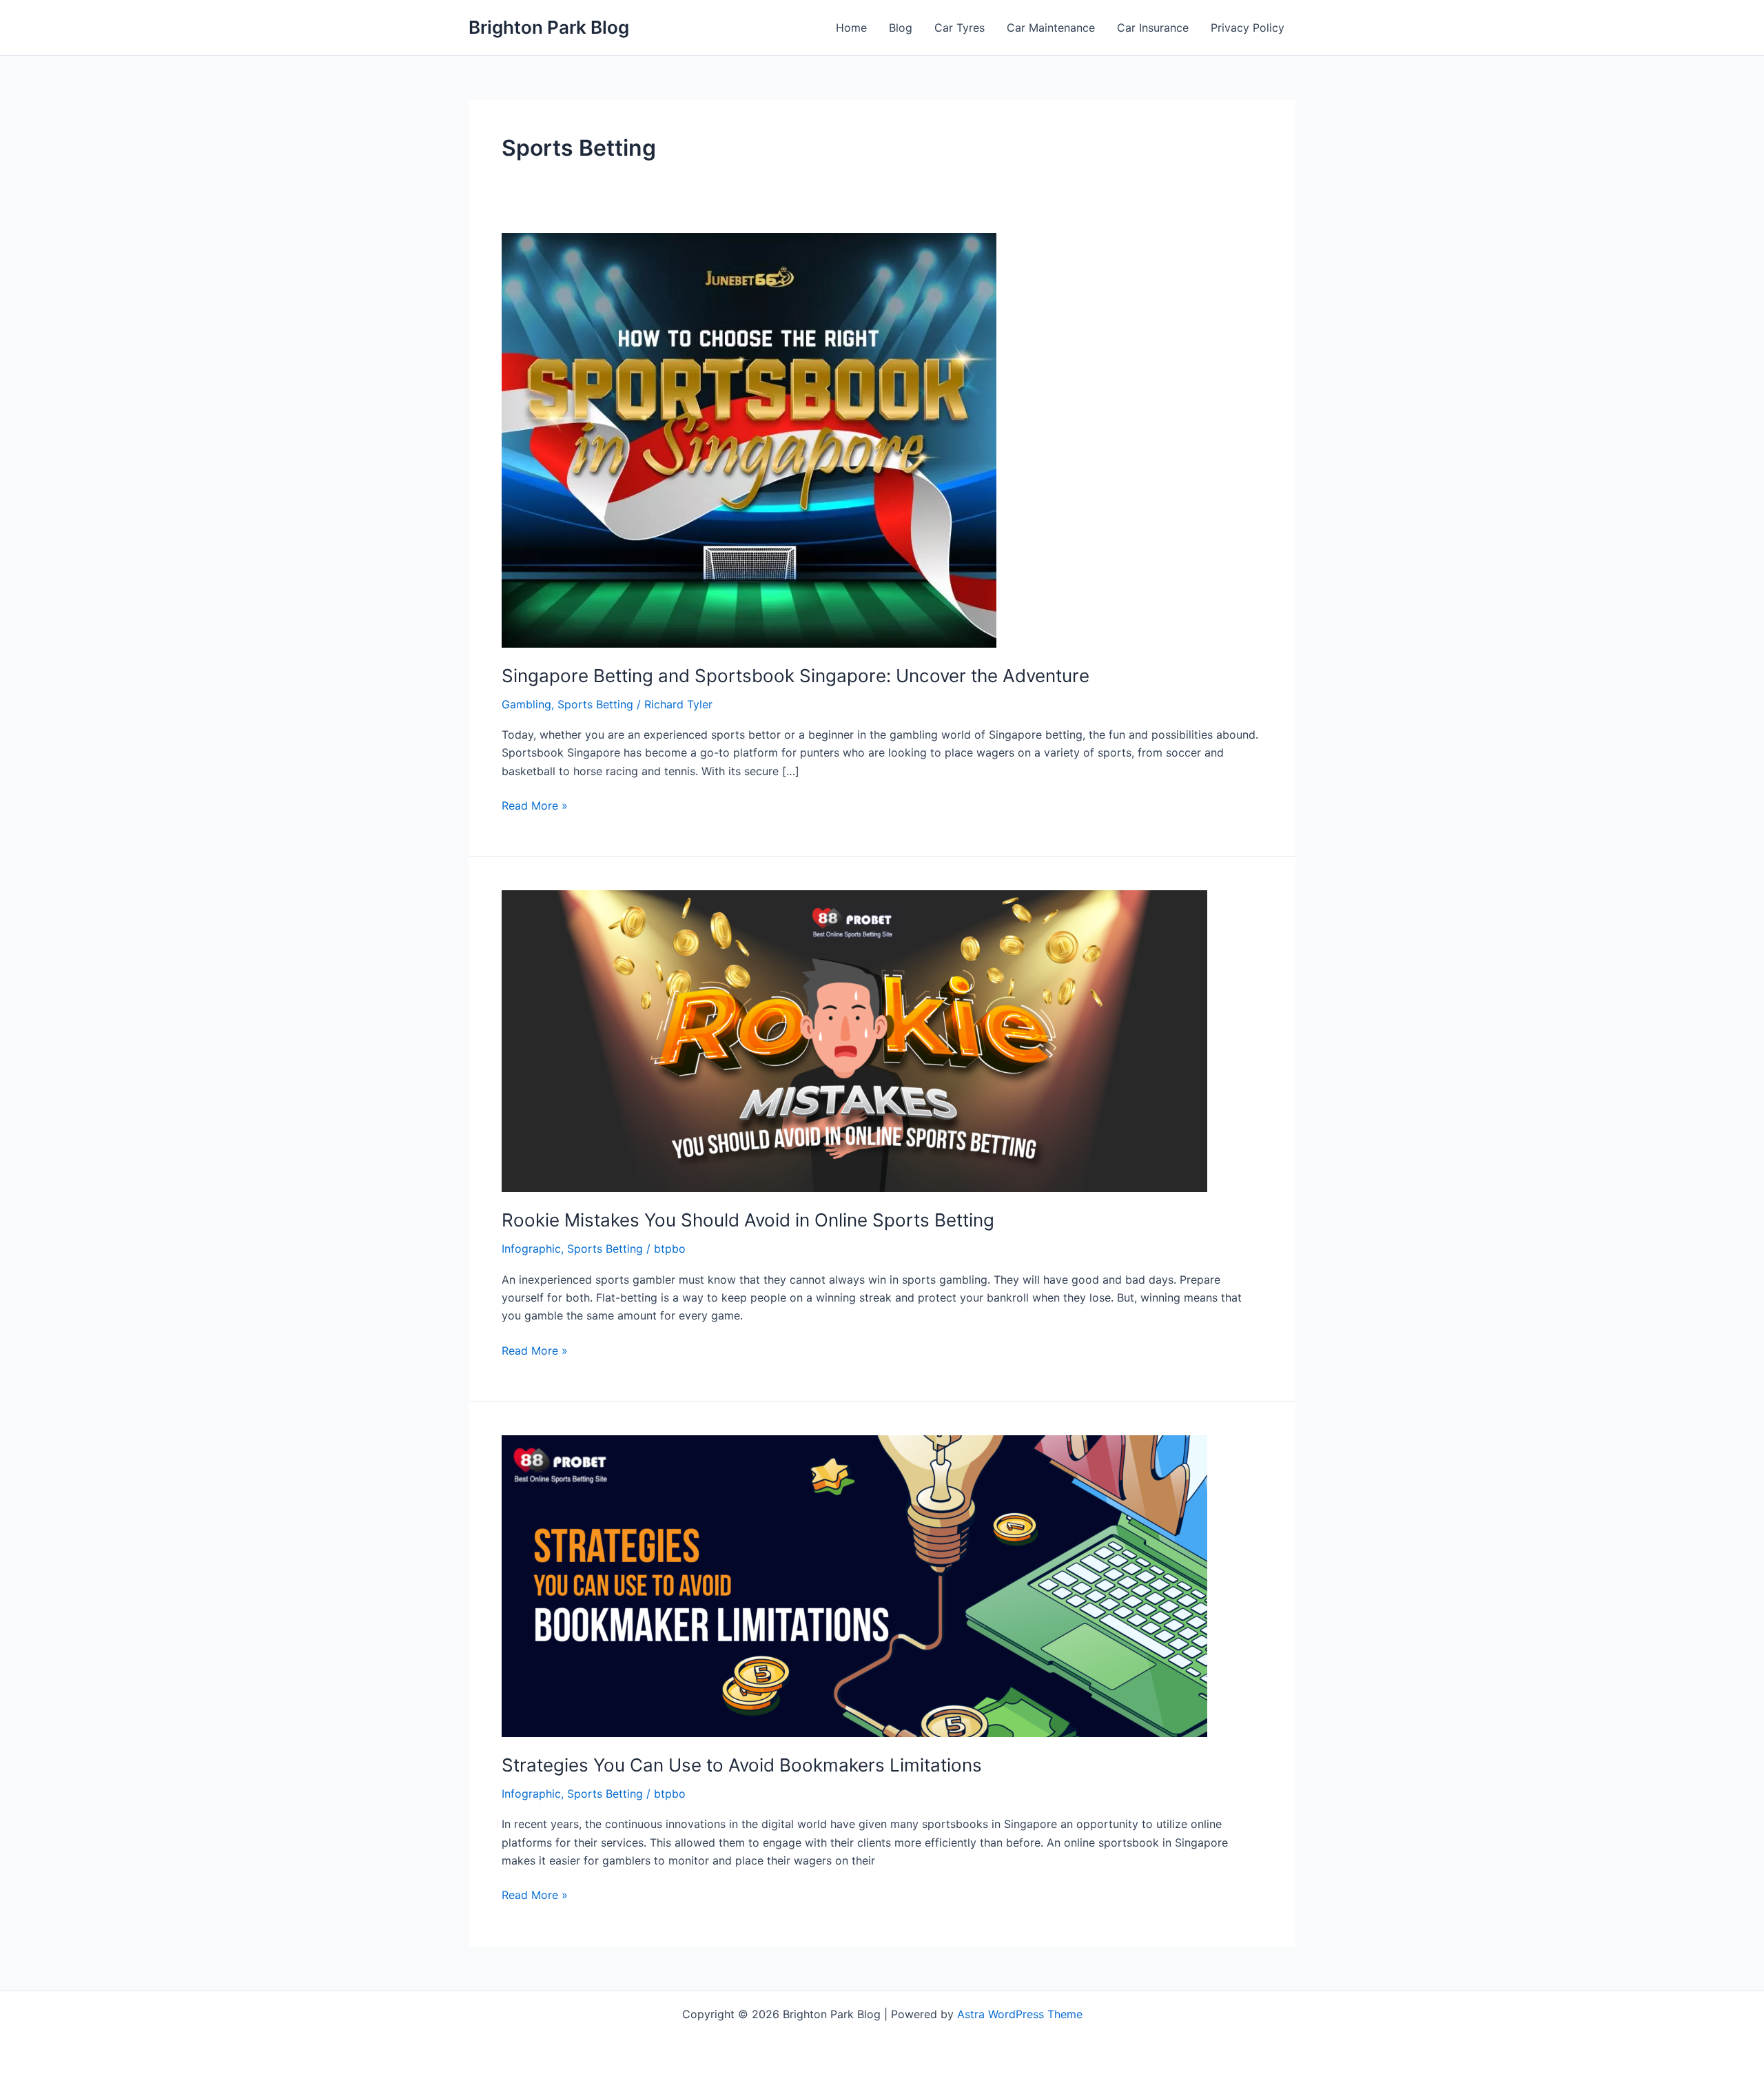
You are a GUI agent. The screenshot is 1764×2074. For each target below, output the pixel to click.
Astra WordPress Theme (1020, 2014)
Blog (901, 28)
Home (851, 28)
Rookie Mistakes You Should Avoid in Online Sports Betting (748, 1220)
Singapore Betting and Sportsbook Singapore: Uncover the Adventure (796, 676)
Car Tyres (960, 28)
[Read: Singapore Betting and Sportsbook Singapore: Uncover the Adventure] (749, 439)
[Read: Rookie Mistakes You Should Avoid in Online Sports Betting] (854, 1040)
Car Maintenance (1051, 28)
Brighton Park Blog (549, 27)
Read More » (535, 806)
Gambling (526, 704)
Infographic (531, 1249)
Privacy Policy (1248, 28)
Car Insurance (1153, 28)
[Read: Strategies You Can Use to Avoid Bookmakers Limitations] (854, 1585)
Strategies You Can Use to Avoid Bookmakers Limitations (742, 1765)
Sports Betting (595, 704)
